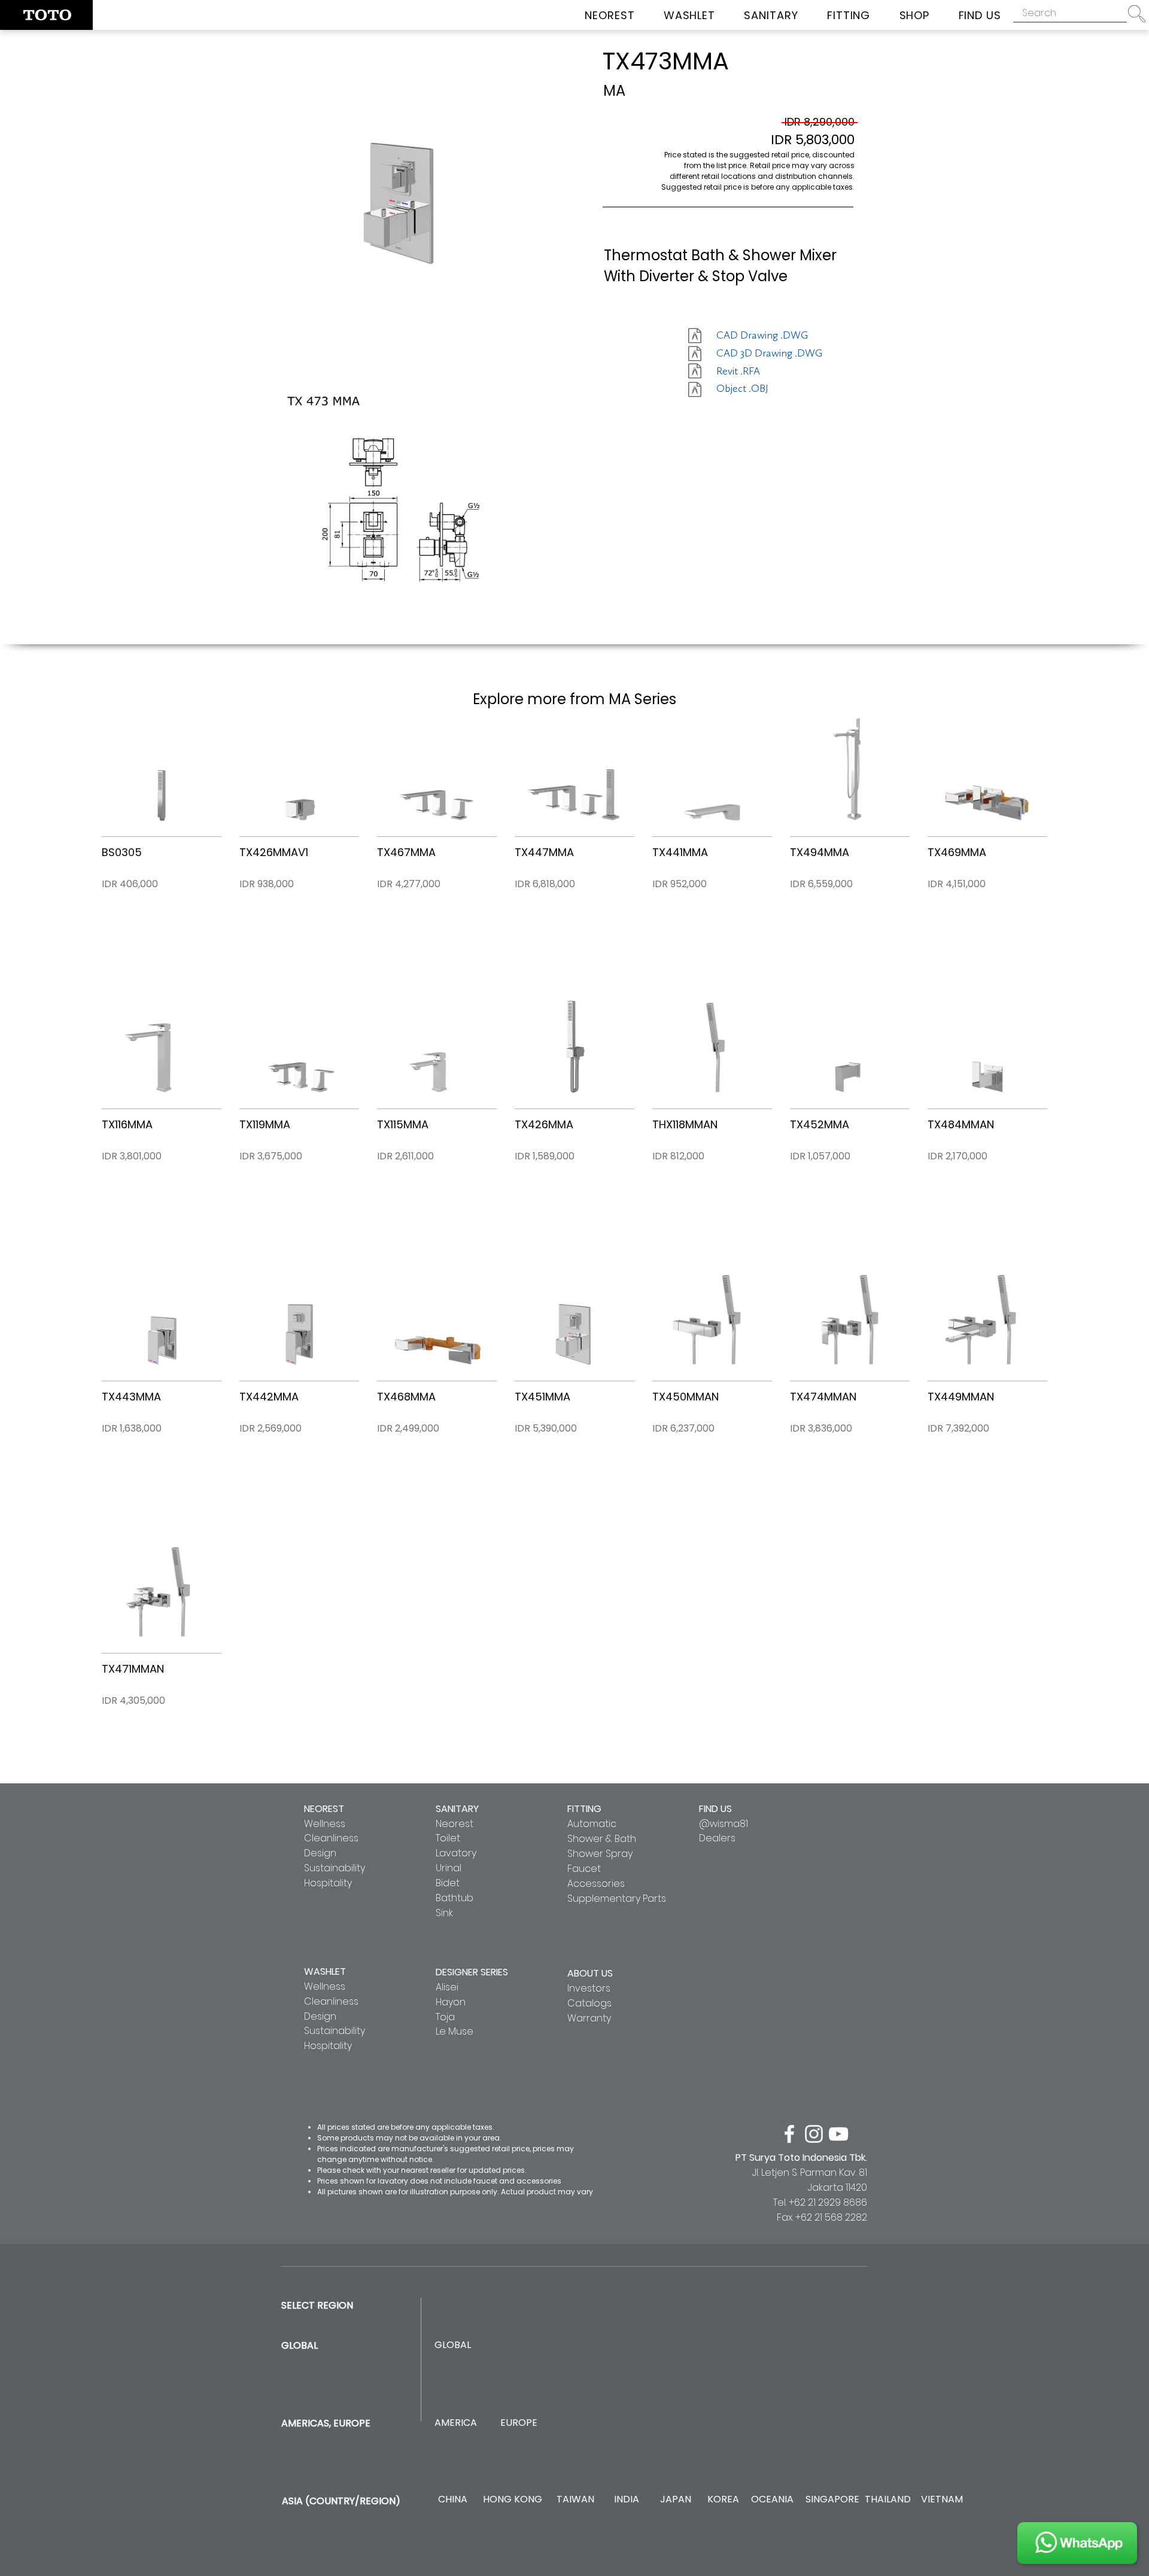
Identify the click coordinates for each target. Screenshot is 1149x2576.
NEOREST (324, 1809)
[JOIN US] (1077, 2543)
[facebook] (789, 2134)
